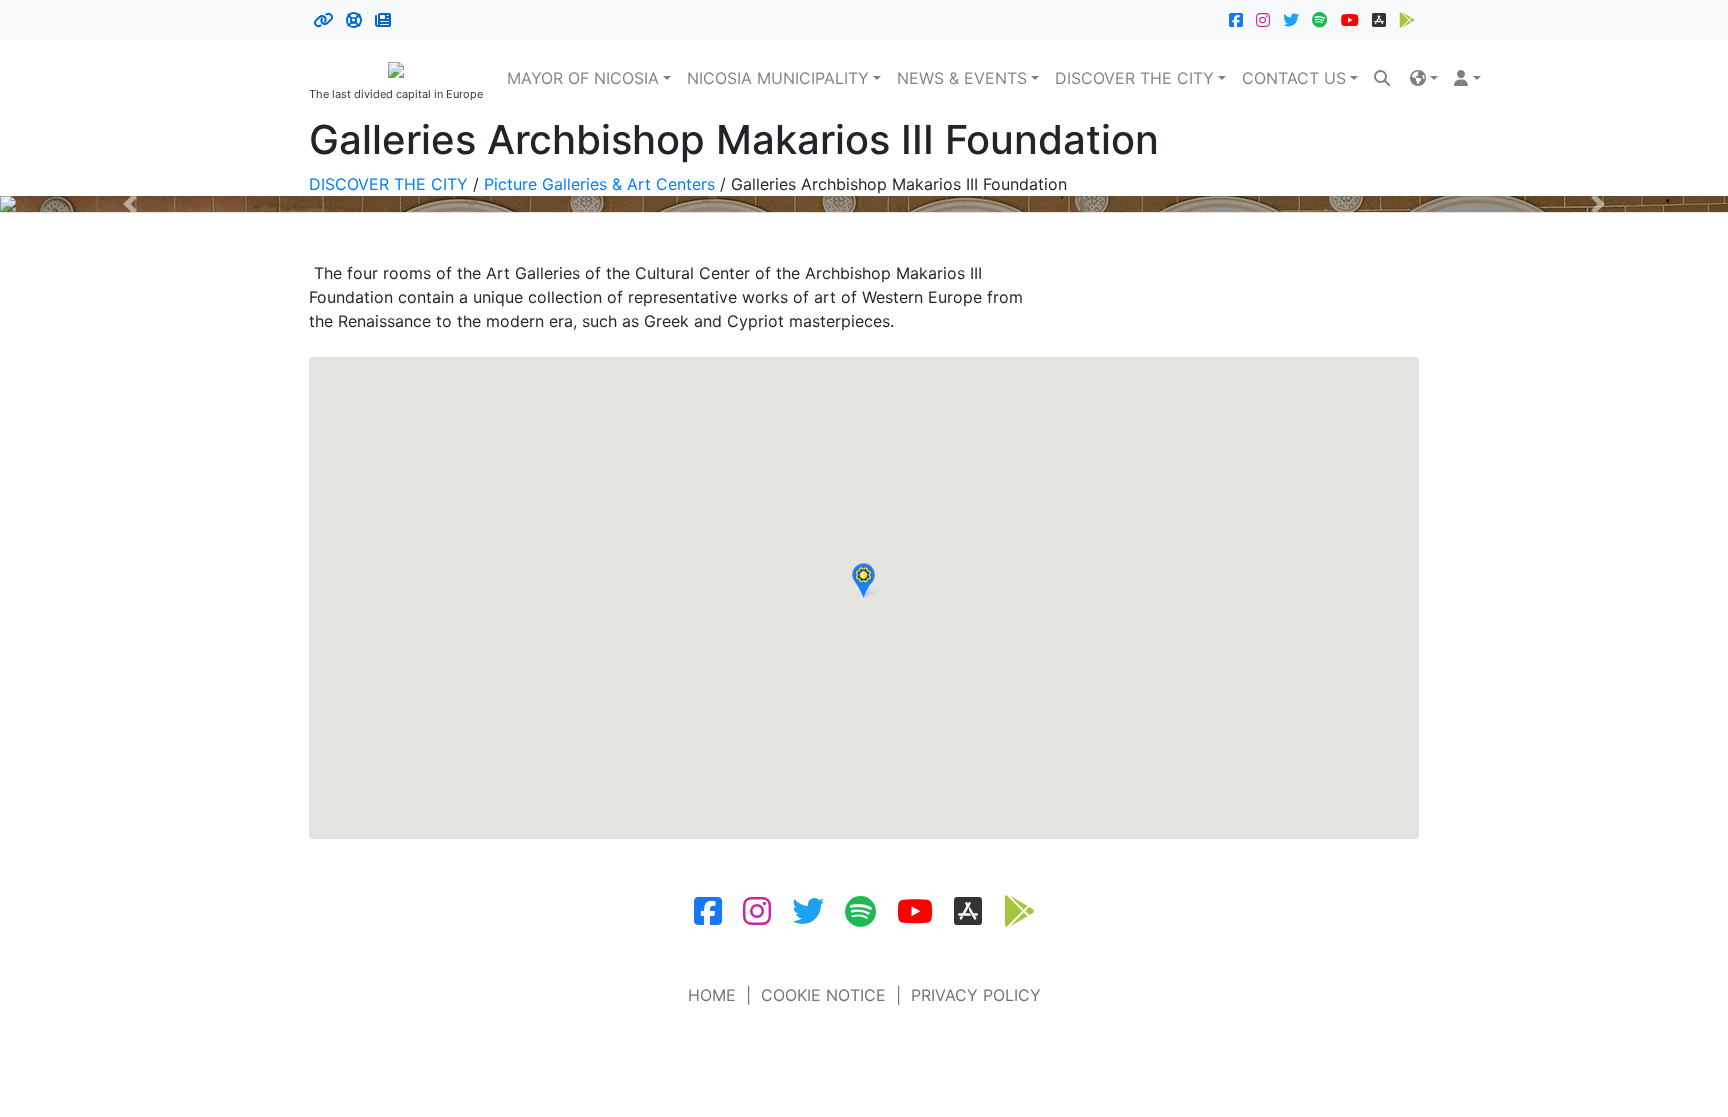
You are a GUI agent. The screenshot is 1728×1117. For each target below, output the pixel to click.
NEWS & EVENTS (962, 78)
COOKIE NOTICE (823, 995)
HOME (712, 995)
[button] (1424, 78)
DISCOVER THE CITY (1134, 78)
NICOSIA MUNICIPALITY (778, 78)
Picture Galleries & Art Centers (599, 184)
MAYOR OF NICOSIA (583, 78)
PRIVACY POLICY (976, 995)
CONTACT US (1294, 78)
